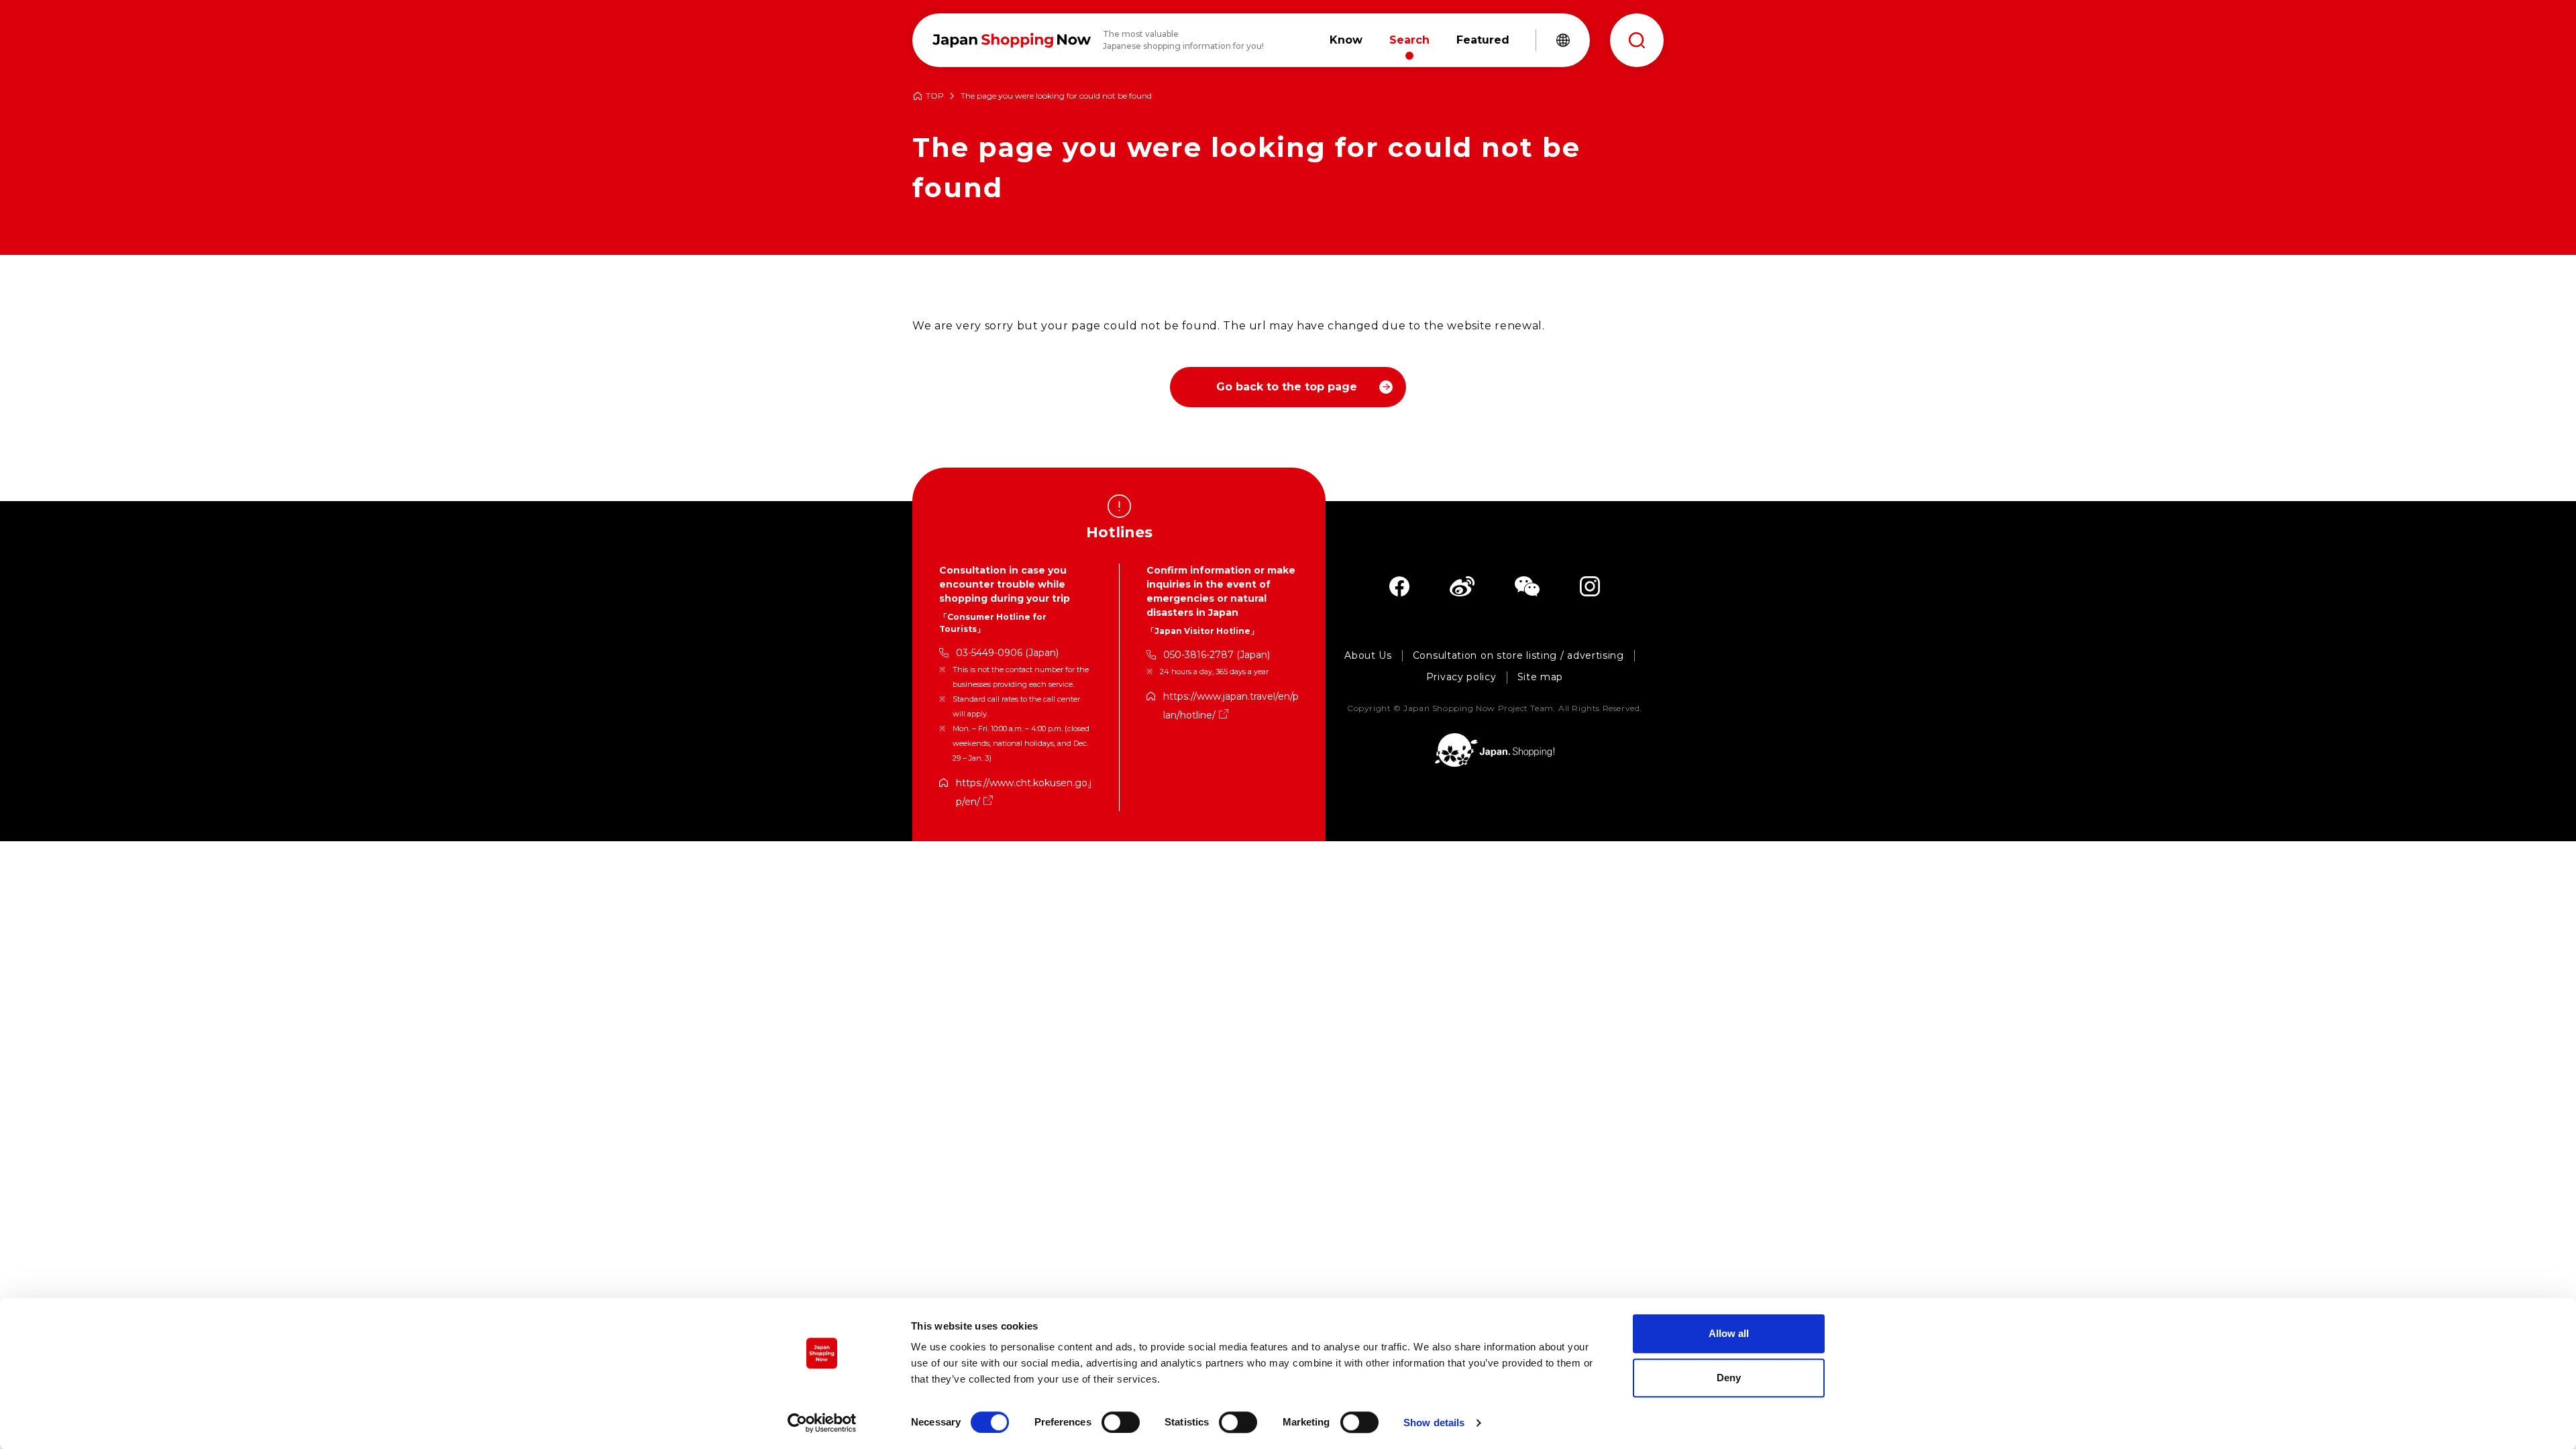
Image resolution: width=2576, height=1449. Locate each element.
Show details (1434, 1423)
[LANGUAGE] (1563, 40)
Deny (1729, 1378)
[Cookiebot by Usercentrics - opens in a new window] (822, 1423)
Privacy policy (1461, 677)
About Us (1368, 656)
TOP (935, 96)
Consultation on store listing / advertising (1518, 656)
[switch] (1121, 1422)
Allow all (1729, 1333)
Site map (1541, 677)
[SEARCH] (1637, 40)
